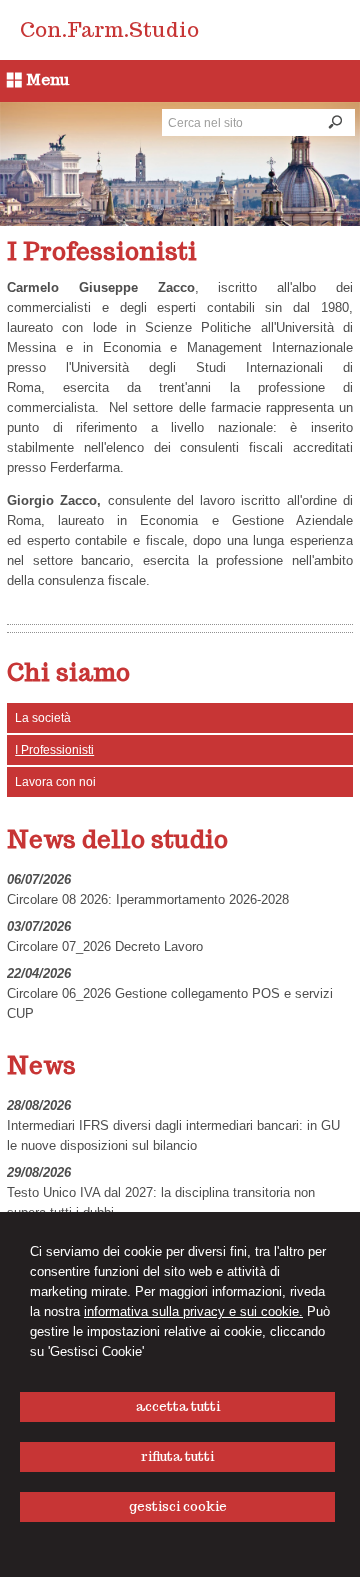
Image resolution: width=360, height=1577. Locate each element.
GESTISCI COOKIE (178, 1506)
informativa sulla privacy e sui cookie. (193, 1311)
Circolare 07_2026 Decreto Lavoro (105, 946)
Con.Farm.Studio (109, 30)
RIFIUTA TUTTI (177, 1456)
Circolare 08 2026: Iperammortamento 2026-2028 (148, 899)
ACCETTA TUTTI (178, 1406)
